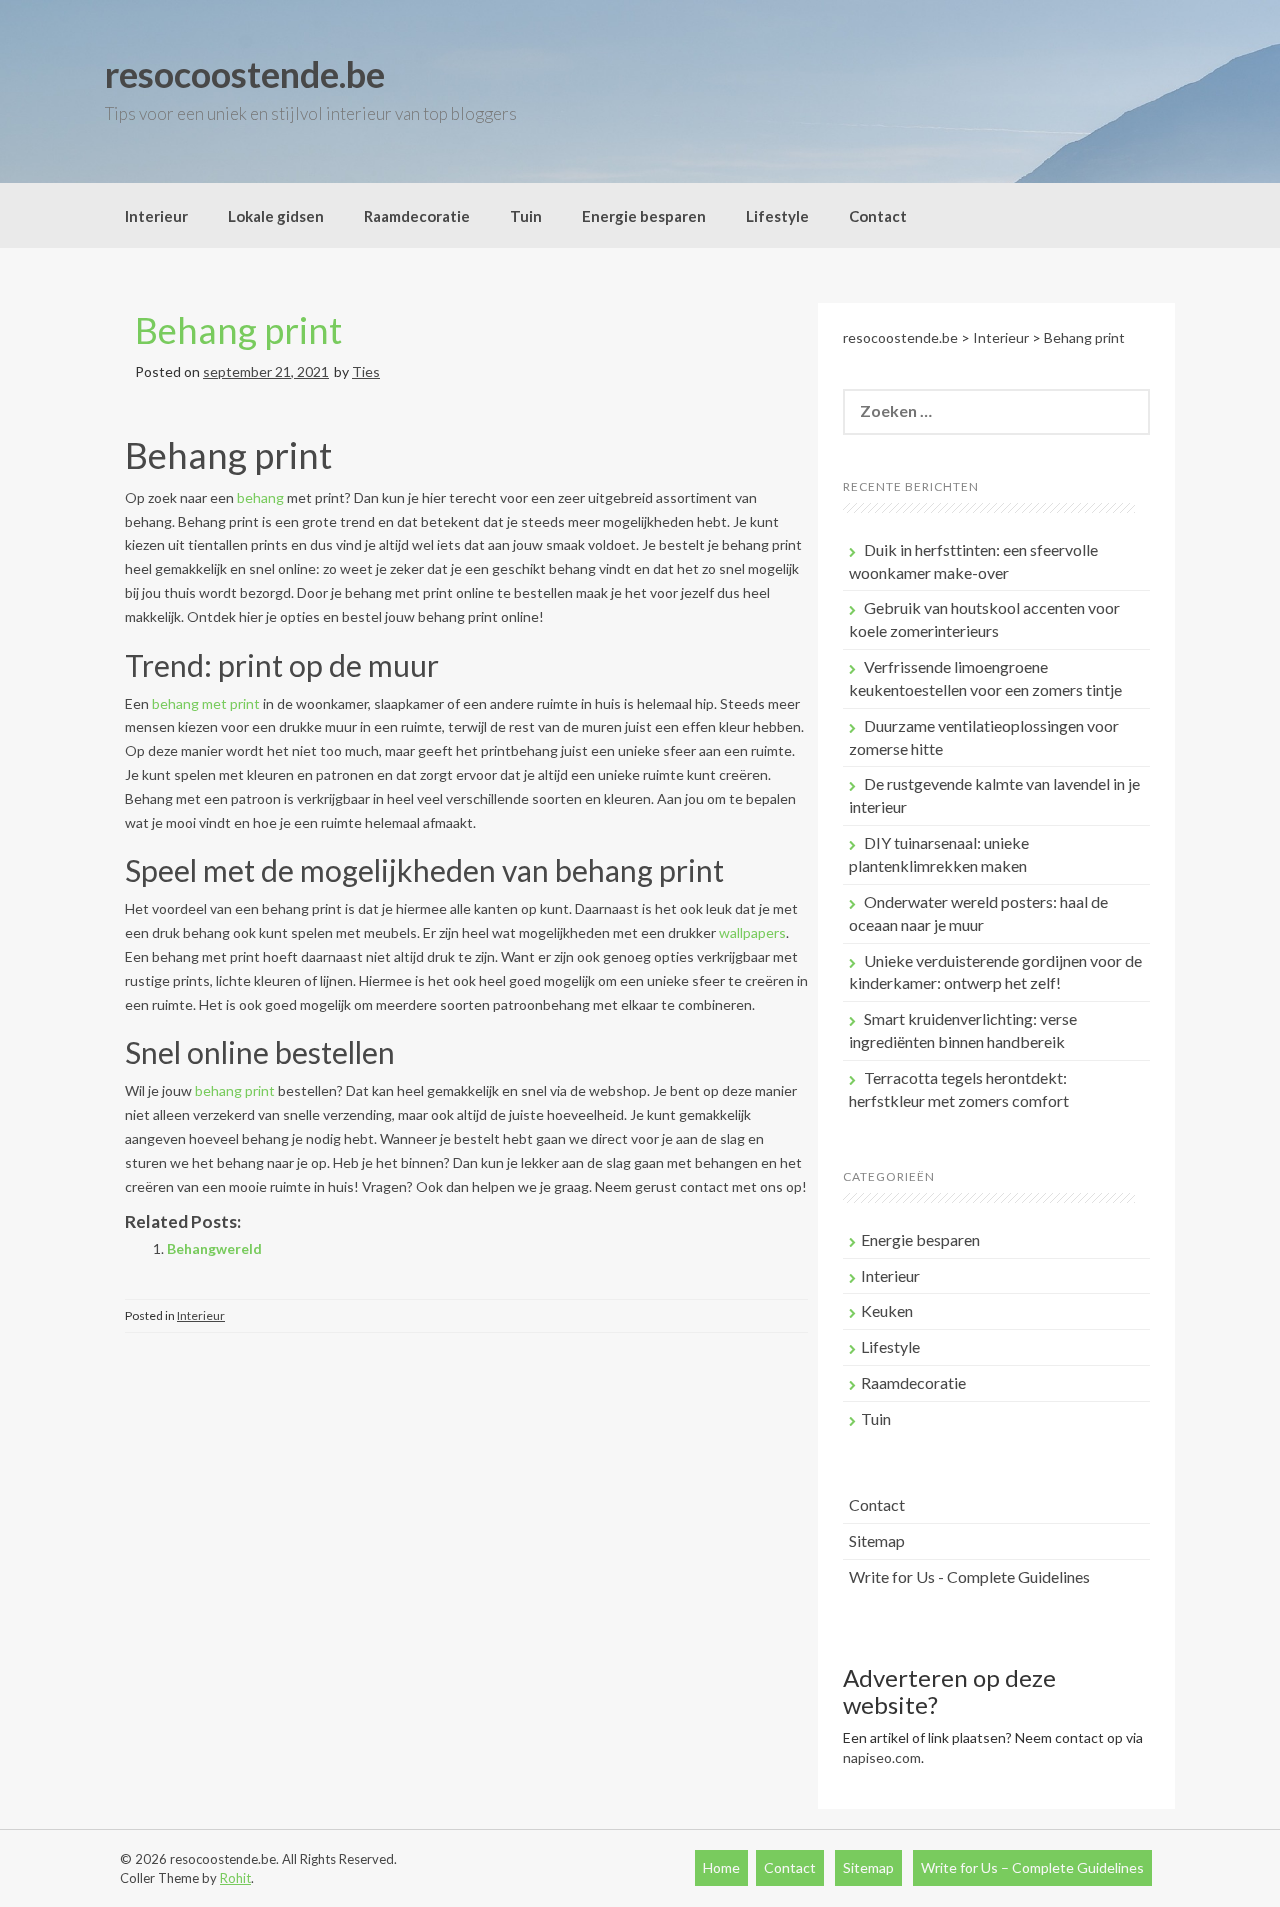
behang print (235, 1090)
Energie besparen (644, 216)
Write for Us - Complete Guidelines (969, 1576)
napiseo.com (882, 1757)
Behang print (238, 330)
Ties (366, 371)
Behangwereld (214, 1248)
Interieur (156, 216)
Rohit (235, 1878)
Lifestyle (777, 216)
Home (721, 1867)
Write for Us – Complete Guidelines (1032, 1867)
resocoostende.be (245, 74)
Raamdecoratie (417, 216)
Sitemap (877, 1540)
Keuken (887, 1310)
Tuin (526, 216)
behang (260, 497)
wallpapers (752, 932)
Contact (878, 216)
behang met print (206, 703)
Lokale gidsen (276, 216)
